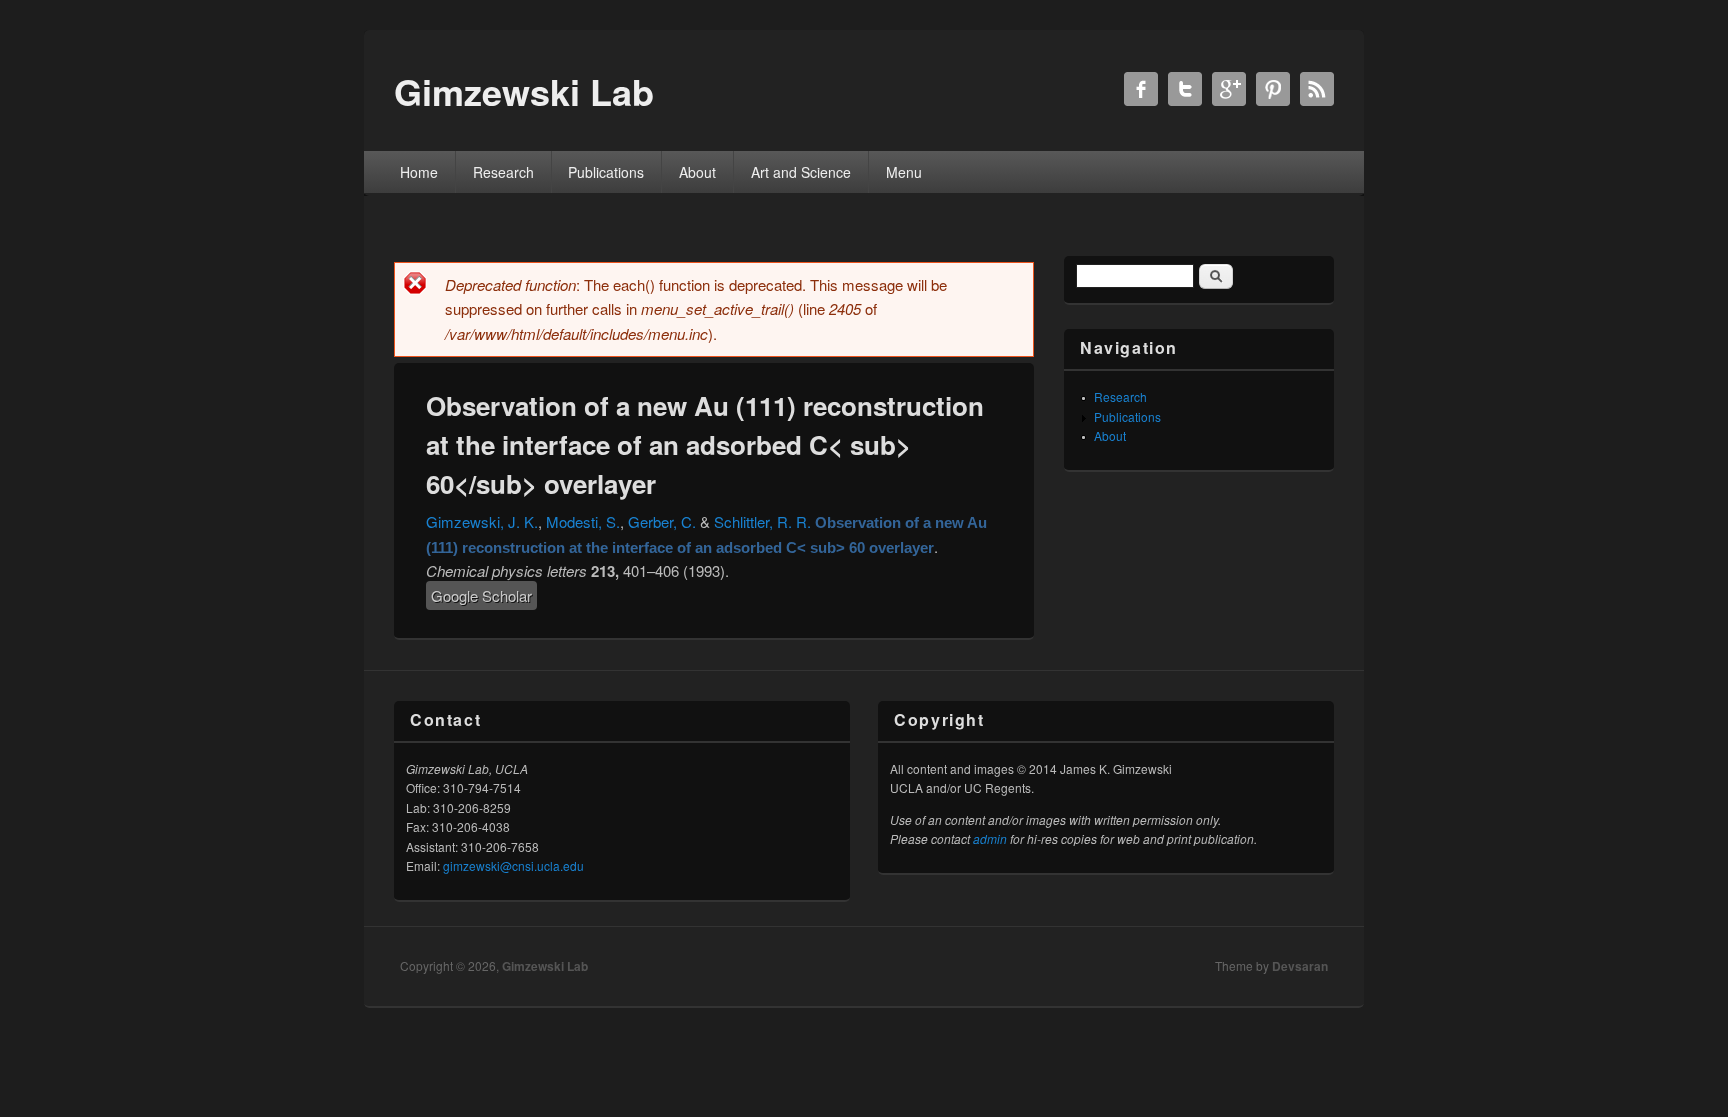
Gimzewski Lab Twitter (1185, 89)
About (697, 172)
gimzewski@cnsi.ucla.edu (513, 865)
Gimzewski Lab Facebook (1141, 89)
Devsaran (1300, 966)
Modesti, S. (583, 521)
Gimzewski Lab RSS (1317, 89)
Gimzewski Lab (545, 966)
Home (419, 172)
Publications (606, 172)
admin (990, 838)
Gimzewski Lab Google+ (1229, 89)
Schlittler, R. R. (762, 521)
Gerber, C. (662, 521)
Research (503, 172)
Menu (904, 172)
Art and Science (801, 172)
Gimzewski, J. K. (482, 521)
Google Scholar (481, 595)
